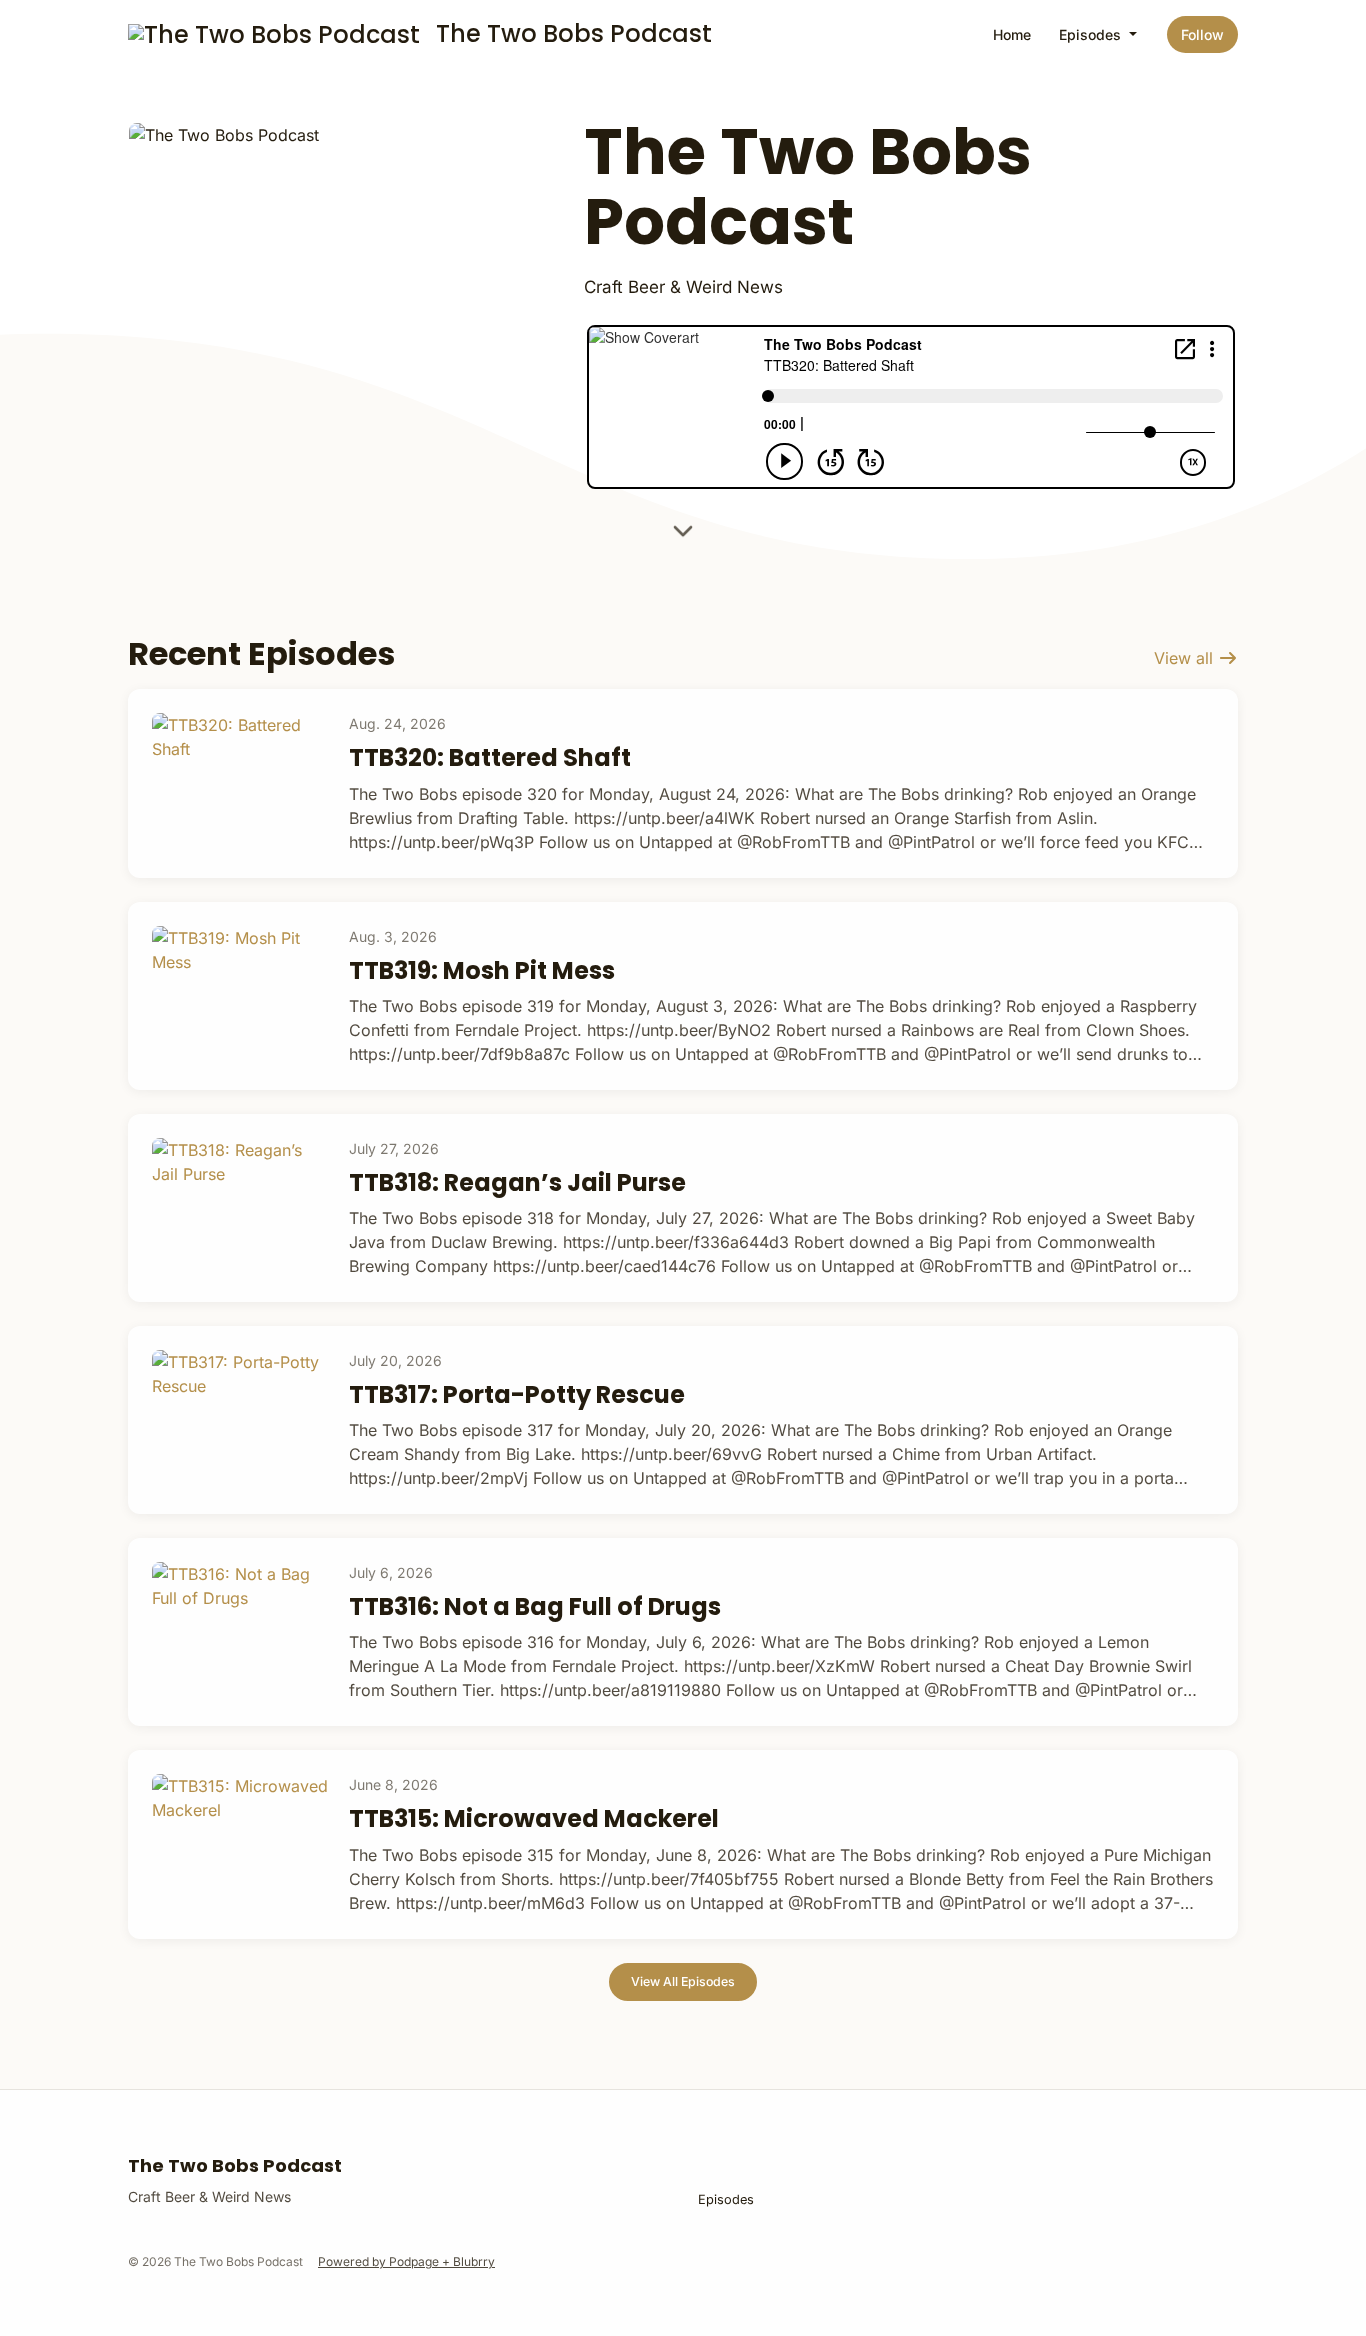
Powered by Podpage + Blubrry (406, 2261)
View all (1186, 658)
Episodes (1092, 34)
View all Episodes (683, 1981)
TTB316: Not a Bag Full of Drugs (535, 1606)
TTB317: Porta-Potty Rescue (517, 1394)
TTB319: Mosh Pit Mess (482, 970)
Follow (1202, 34)
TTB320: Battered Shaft (490, 757)
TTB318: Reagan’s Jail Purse (517, 1182)
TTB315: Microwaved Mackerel (534, 1818)
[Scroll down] (683, 535)
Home (1012, 34)
